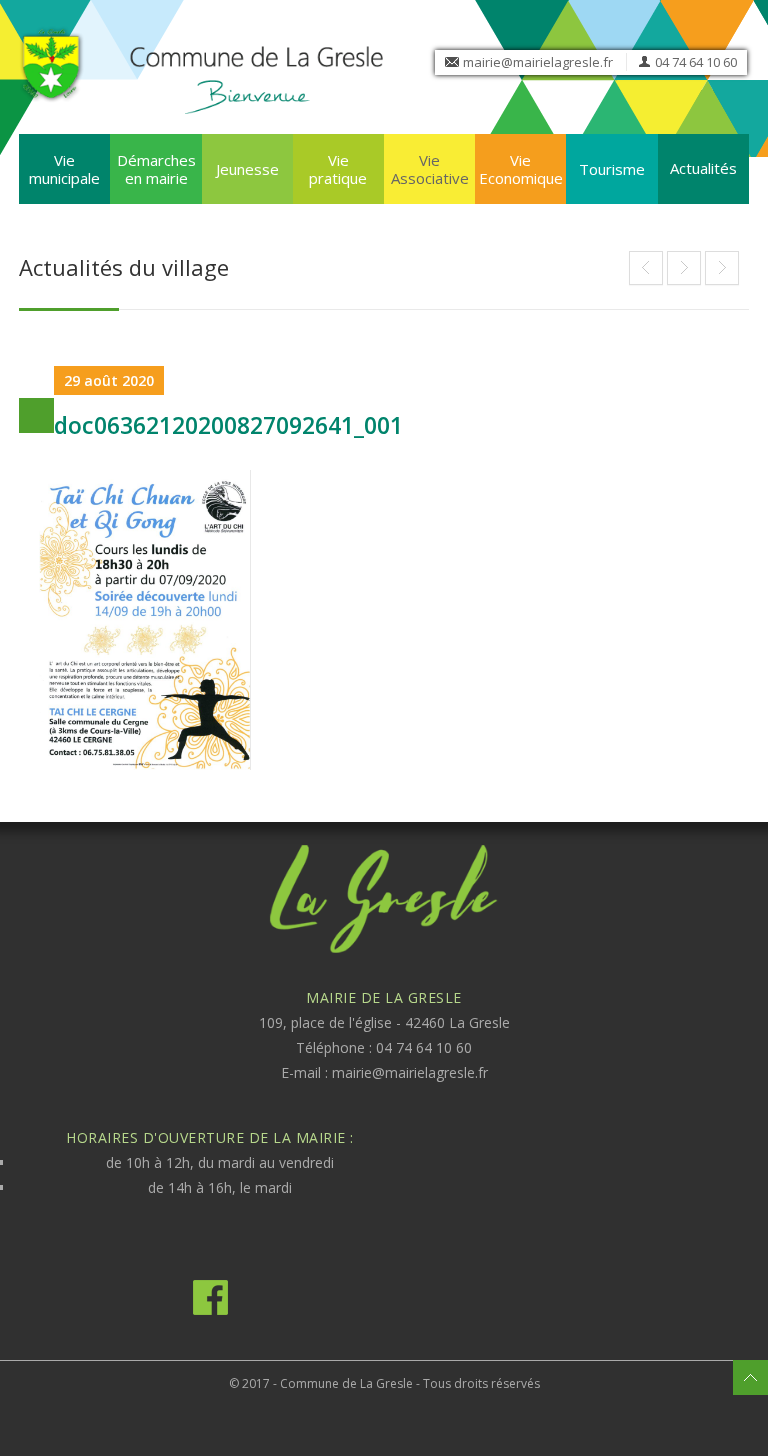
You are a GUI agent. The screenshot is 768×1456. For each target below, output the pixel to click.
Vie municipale (64, 169)
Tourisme (612, 169)
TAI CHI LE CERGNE (684, 268)
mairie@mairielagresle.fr (538, 62)
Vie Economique (521, 169)
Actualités (703, 168)
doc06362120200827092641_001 (228, 425)
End (646, 268)
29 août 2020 (109, 380)
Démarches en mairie (156, 169)
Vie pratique (338, 169)
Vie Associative (430, 169)
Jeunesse (247, 169)
